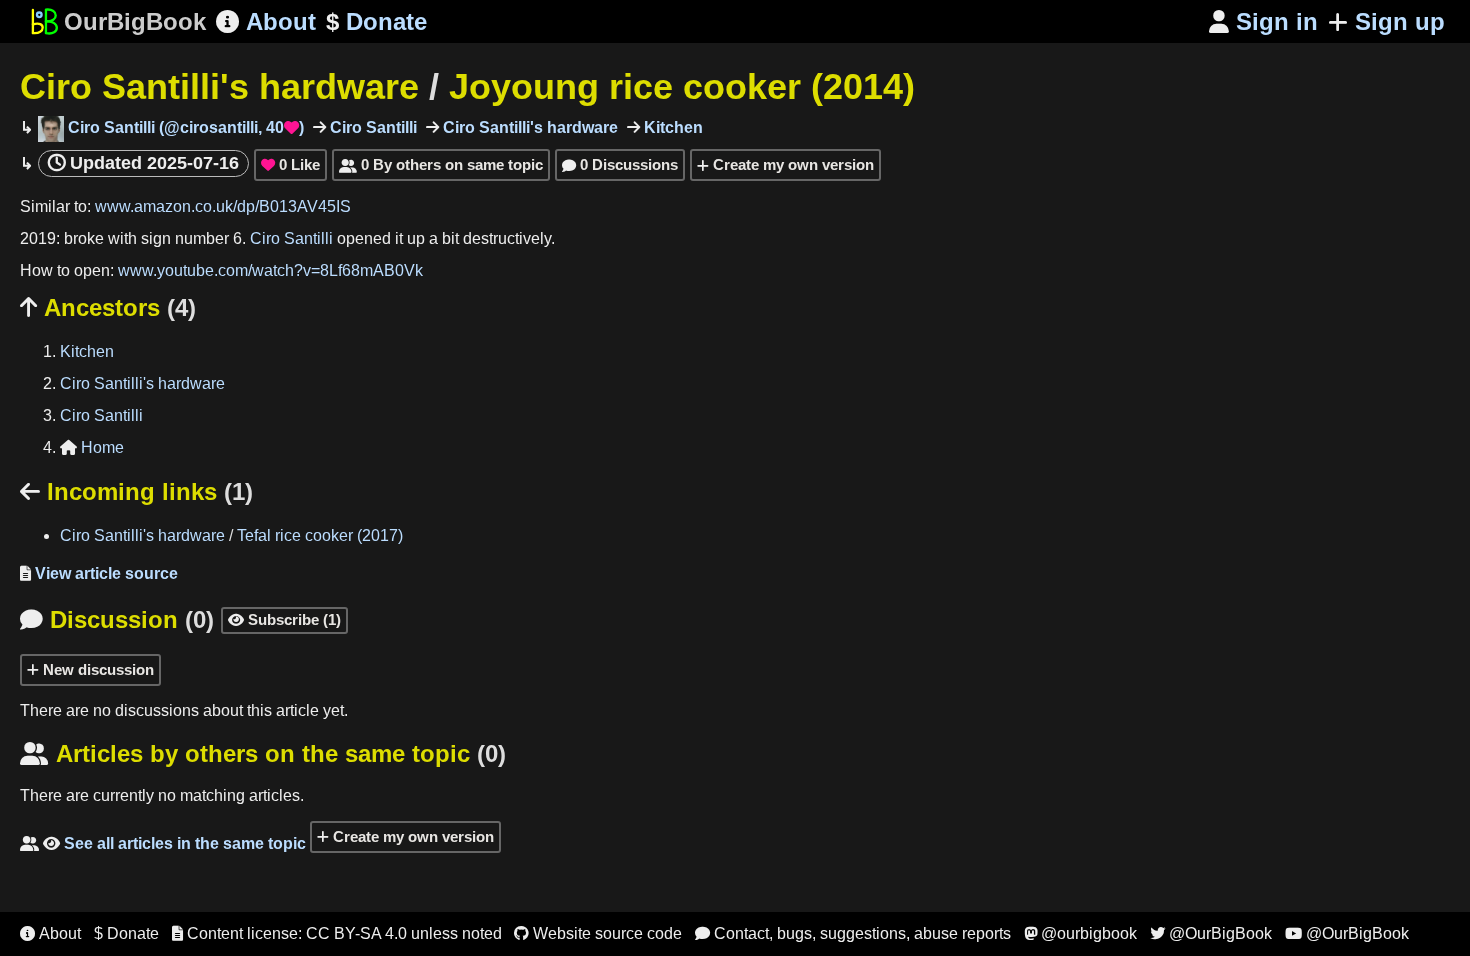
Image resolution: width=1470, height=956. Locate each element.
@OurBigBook (1211, 933)
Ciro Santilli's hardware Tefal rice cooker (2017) (231, 535)
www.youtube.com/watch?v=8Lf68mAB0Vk (270, 270)
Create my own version (791, 164)
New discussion (96, 669)
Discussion (117, 619)
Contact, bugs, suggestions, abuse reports (853, 933)
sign (156, 238)
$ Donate (126, 933)
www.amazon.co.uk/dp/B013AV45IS (223, 206)
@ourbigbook (1080, 933)
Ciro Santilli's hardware (219, 86)
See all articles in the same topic (163, 843)
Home (92, 447)
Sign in (1263, 21)
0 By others (441, 164)
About (266, 21)
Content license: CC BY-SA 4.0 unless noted (337, 933)
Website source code (598, 933)
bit (450, 238)
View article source (99, 573)
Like (290, 164)
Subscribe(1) (284, 619)
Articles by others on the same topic (263, 753)
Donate (376, 21)
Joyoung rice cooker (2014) (682, 86)
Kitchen (671, 127)
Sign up (1400, 21)
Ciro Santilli (371, 127)
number (202, 238)
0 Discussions (620, 164)
